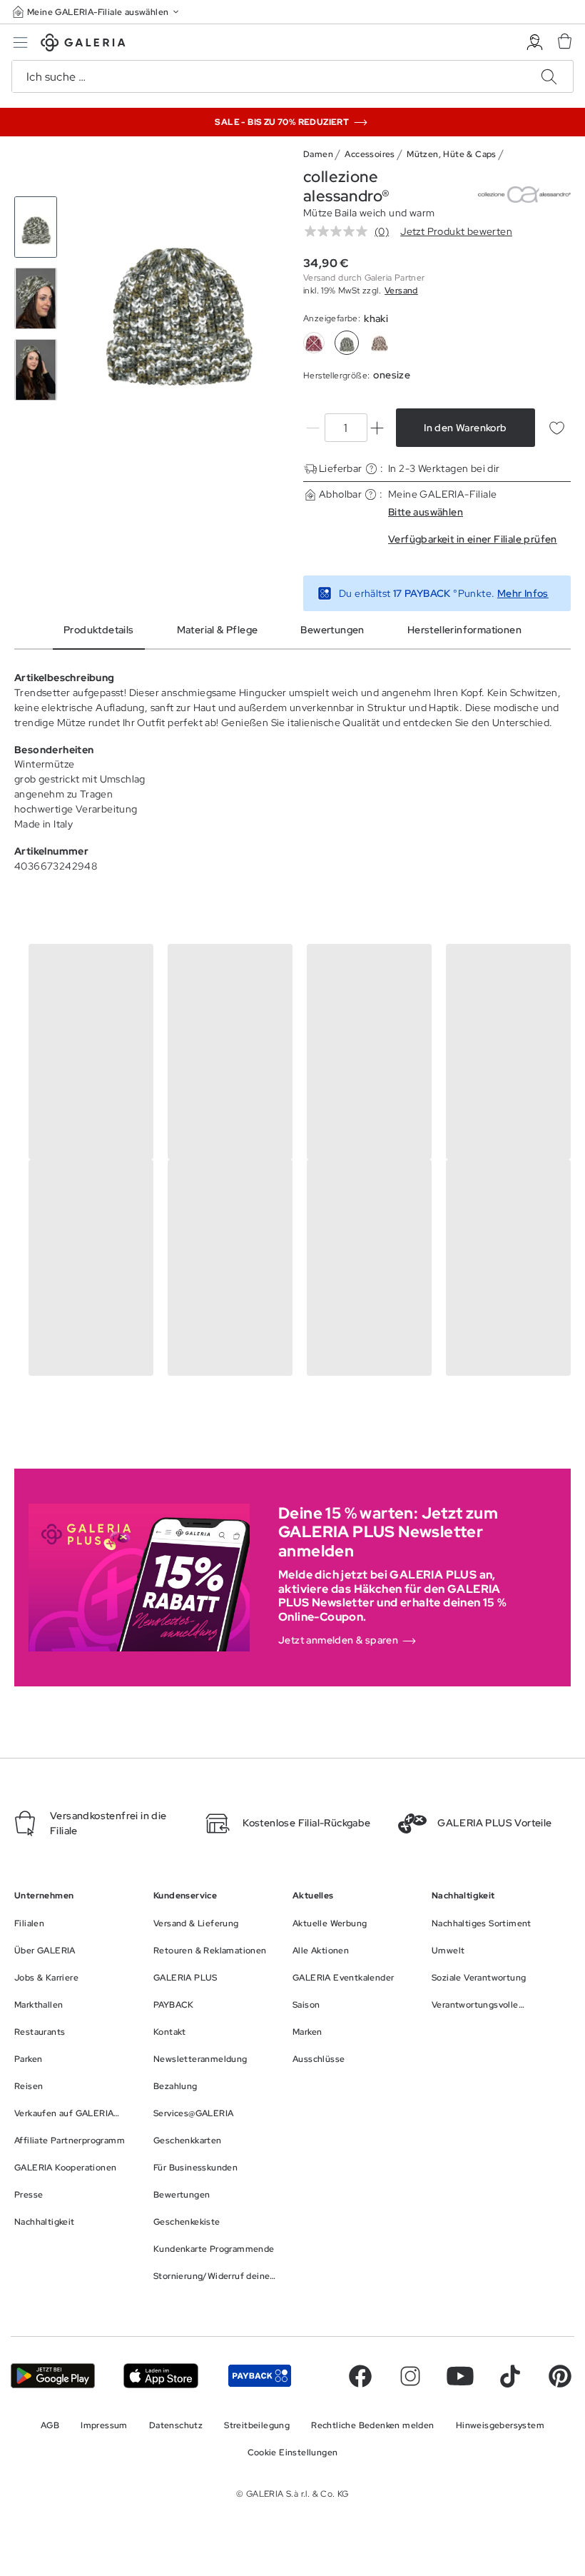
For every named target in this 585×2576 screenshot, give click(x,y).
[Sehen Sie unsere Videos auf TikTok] (510, 2376)
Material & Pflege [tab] (218, 630)
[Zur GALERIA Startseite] (83, 45)
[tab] (177, 299)
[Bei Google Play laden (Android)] (53, 2376)
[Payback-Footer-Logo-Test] (260, 2376)
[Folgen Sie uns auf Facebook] (360, 2376)
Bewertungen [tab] (332, 630)
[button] (97, 12)
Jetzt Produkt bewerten (456, 231)
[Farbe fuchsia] (314, 343)
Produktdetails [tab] (99, 630)
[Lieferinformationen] (371, 469)
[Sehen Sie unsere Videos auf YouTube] (460, 2376)
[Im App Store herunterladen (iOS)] (161, 2376)
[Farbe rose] (380, 343)
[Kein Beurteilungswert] (340, 231)
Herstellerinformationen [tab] (464, 630)
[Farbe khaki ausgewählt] (347, 343)
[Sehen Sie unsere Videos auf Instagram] (410, 2376)
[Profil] (535, 42)
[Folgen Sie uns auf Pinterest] (560, 2376)
